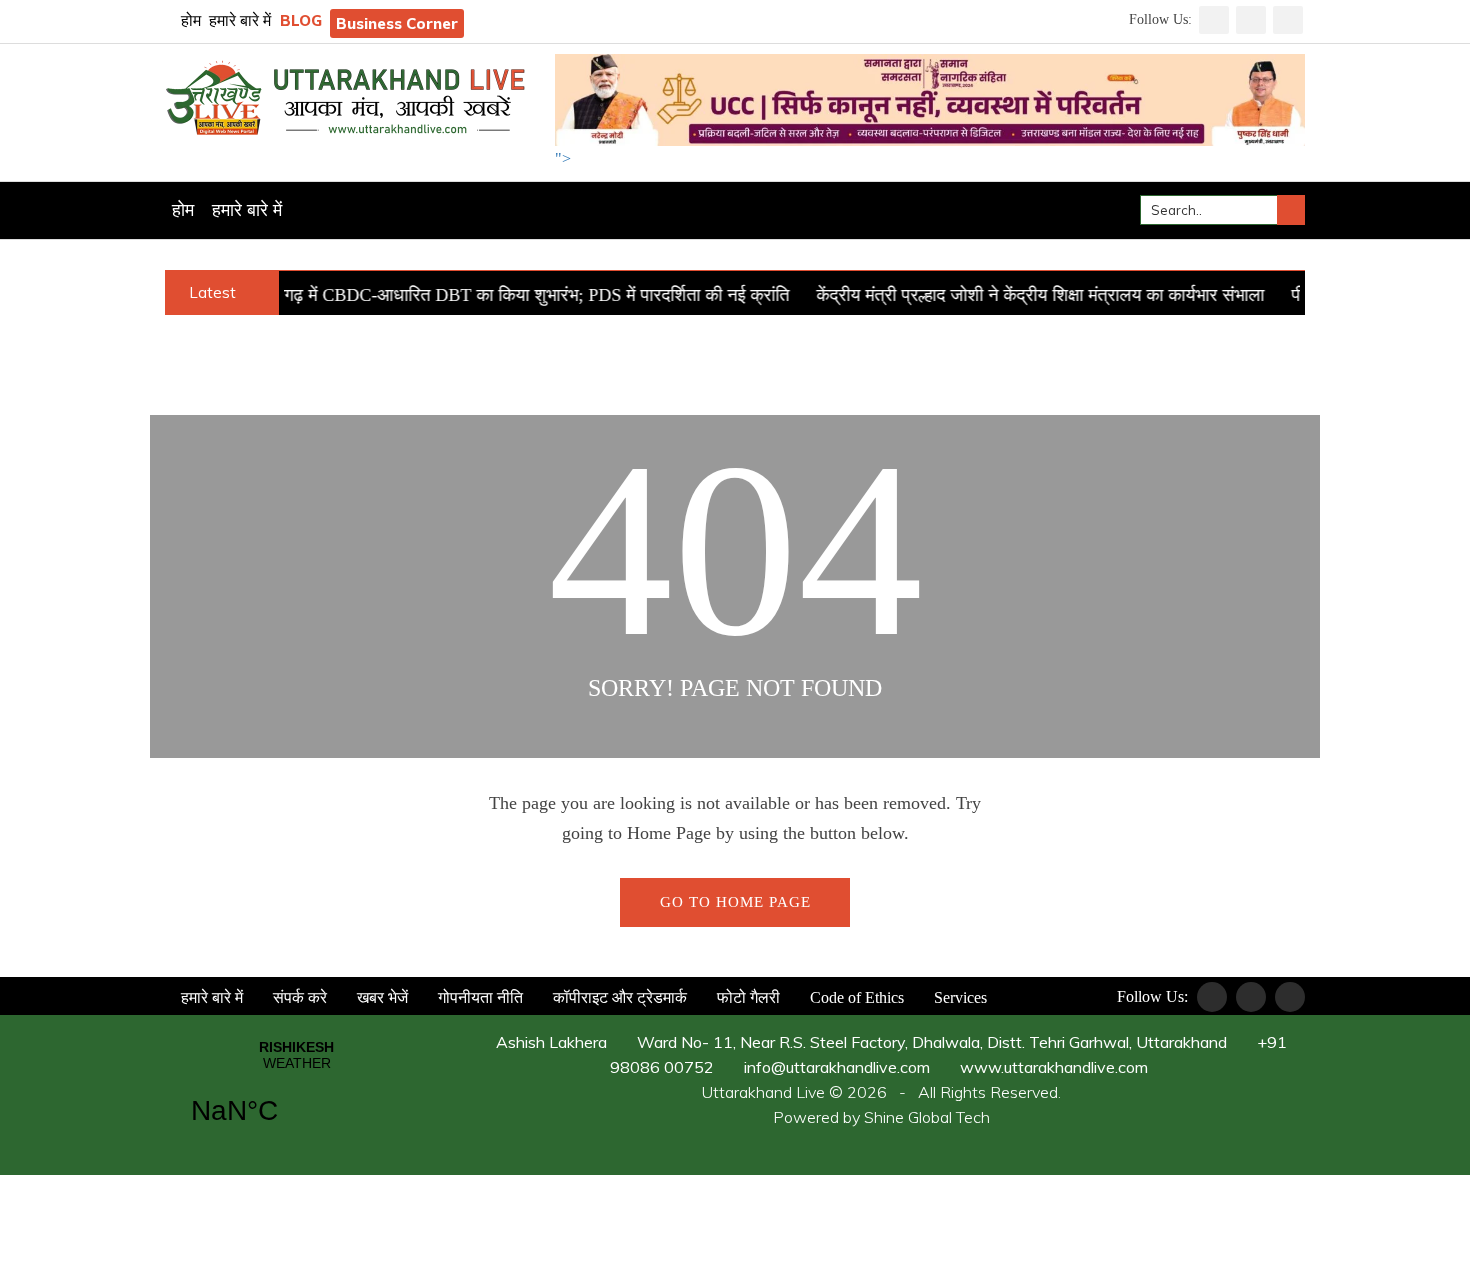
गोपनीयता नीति (478, 997)
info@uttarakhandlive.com (835, 1067)
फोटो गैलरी (746, 997)
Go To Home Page (735, 902)
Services (958, 997)
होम (189, 20)
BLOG (301, 20)
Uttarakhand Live (763, 1092)
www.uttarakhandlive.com (1052, 1067)
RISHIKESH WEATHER (296, 1095)
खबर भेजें (380, 997)
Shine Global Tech (927, 1117)
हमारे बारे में (240, 20)
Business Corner (397, 23)
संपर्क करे (298, 997)
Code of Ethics (855, 997)
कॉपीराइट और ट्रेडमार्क (618, 997)
